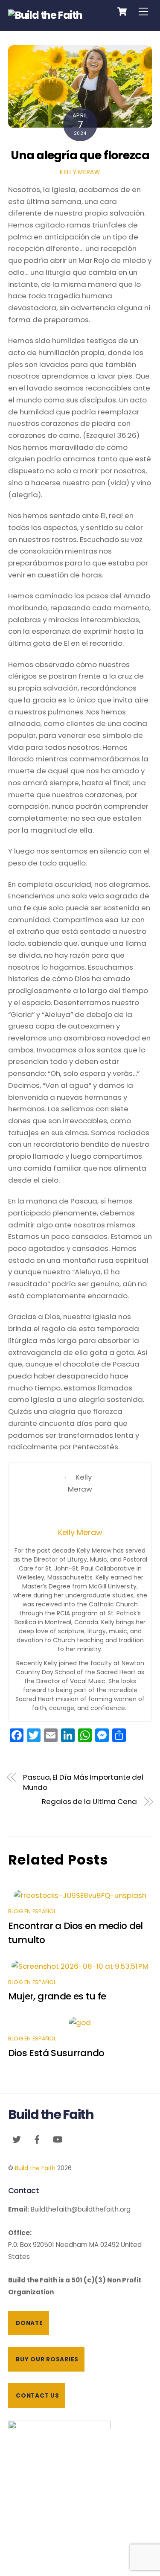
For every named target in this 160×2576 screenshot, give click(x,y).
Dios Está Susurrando (56, 2053)
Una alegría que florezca (80, 155)
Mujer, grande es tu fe (57, 1996)
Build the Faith (35, 2168)
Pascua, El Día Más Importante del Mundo (83, 1782)
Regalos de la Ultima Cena (89, 1802)
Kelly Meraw (80, 172)
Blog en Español (32, 1911)
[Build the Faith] (45, 15)
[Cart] (122, 12)
